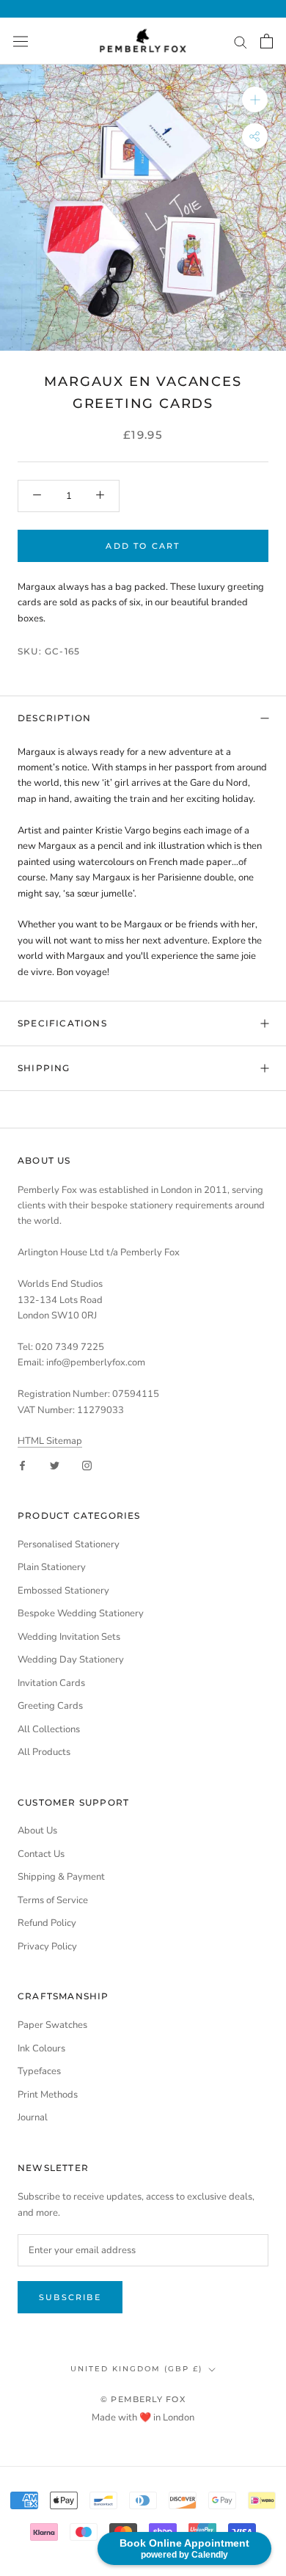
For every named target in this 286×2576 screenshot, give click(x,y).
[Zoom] (255, 99)
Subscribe (70, 2297)
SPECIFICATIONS (62, 1023)
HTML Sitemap (50, 1441)
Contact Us (41, 1854)
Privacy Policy (47, 1946)
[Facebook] (22, 1465)
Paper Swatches (52, 2025)
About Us (37, 1831)
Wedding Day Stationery (71, 1660)
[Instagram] (87, 1465)
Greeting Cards (50, 1706)
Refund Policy (47, 1923)
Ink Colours (41, 2048)
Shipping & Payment (61, 1877)
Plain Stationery (52, 1567)
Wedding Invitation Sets (69, 1637)
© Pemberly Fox (143, 2399)
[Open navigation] (21, 41)
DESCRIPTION (54, 718)
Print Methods (48, 2095)
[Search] (241, 41)
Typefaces (39, 2071)
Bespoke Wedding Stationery (81, 1613)
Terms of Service (53, 1900)
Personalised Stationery (69, 1544)
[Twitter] (55, 1465)
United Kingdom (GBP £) (136, 2369)
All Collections (49, 1729)
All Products (44, 1752)
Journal (33, 2117)
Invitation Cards (51, 1683)
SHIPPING (44, 1068)
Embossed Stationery (63, 1591)
